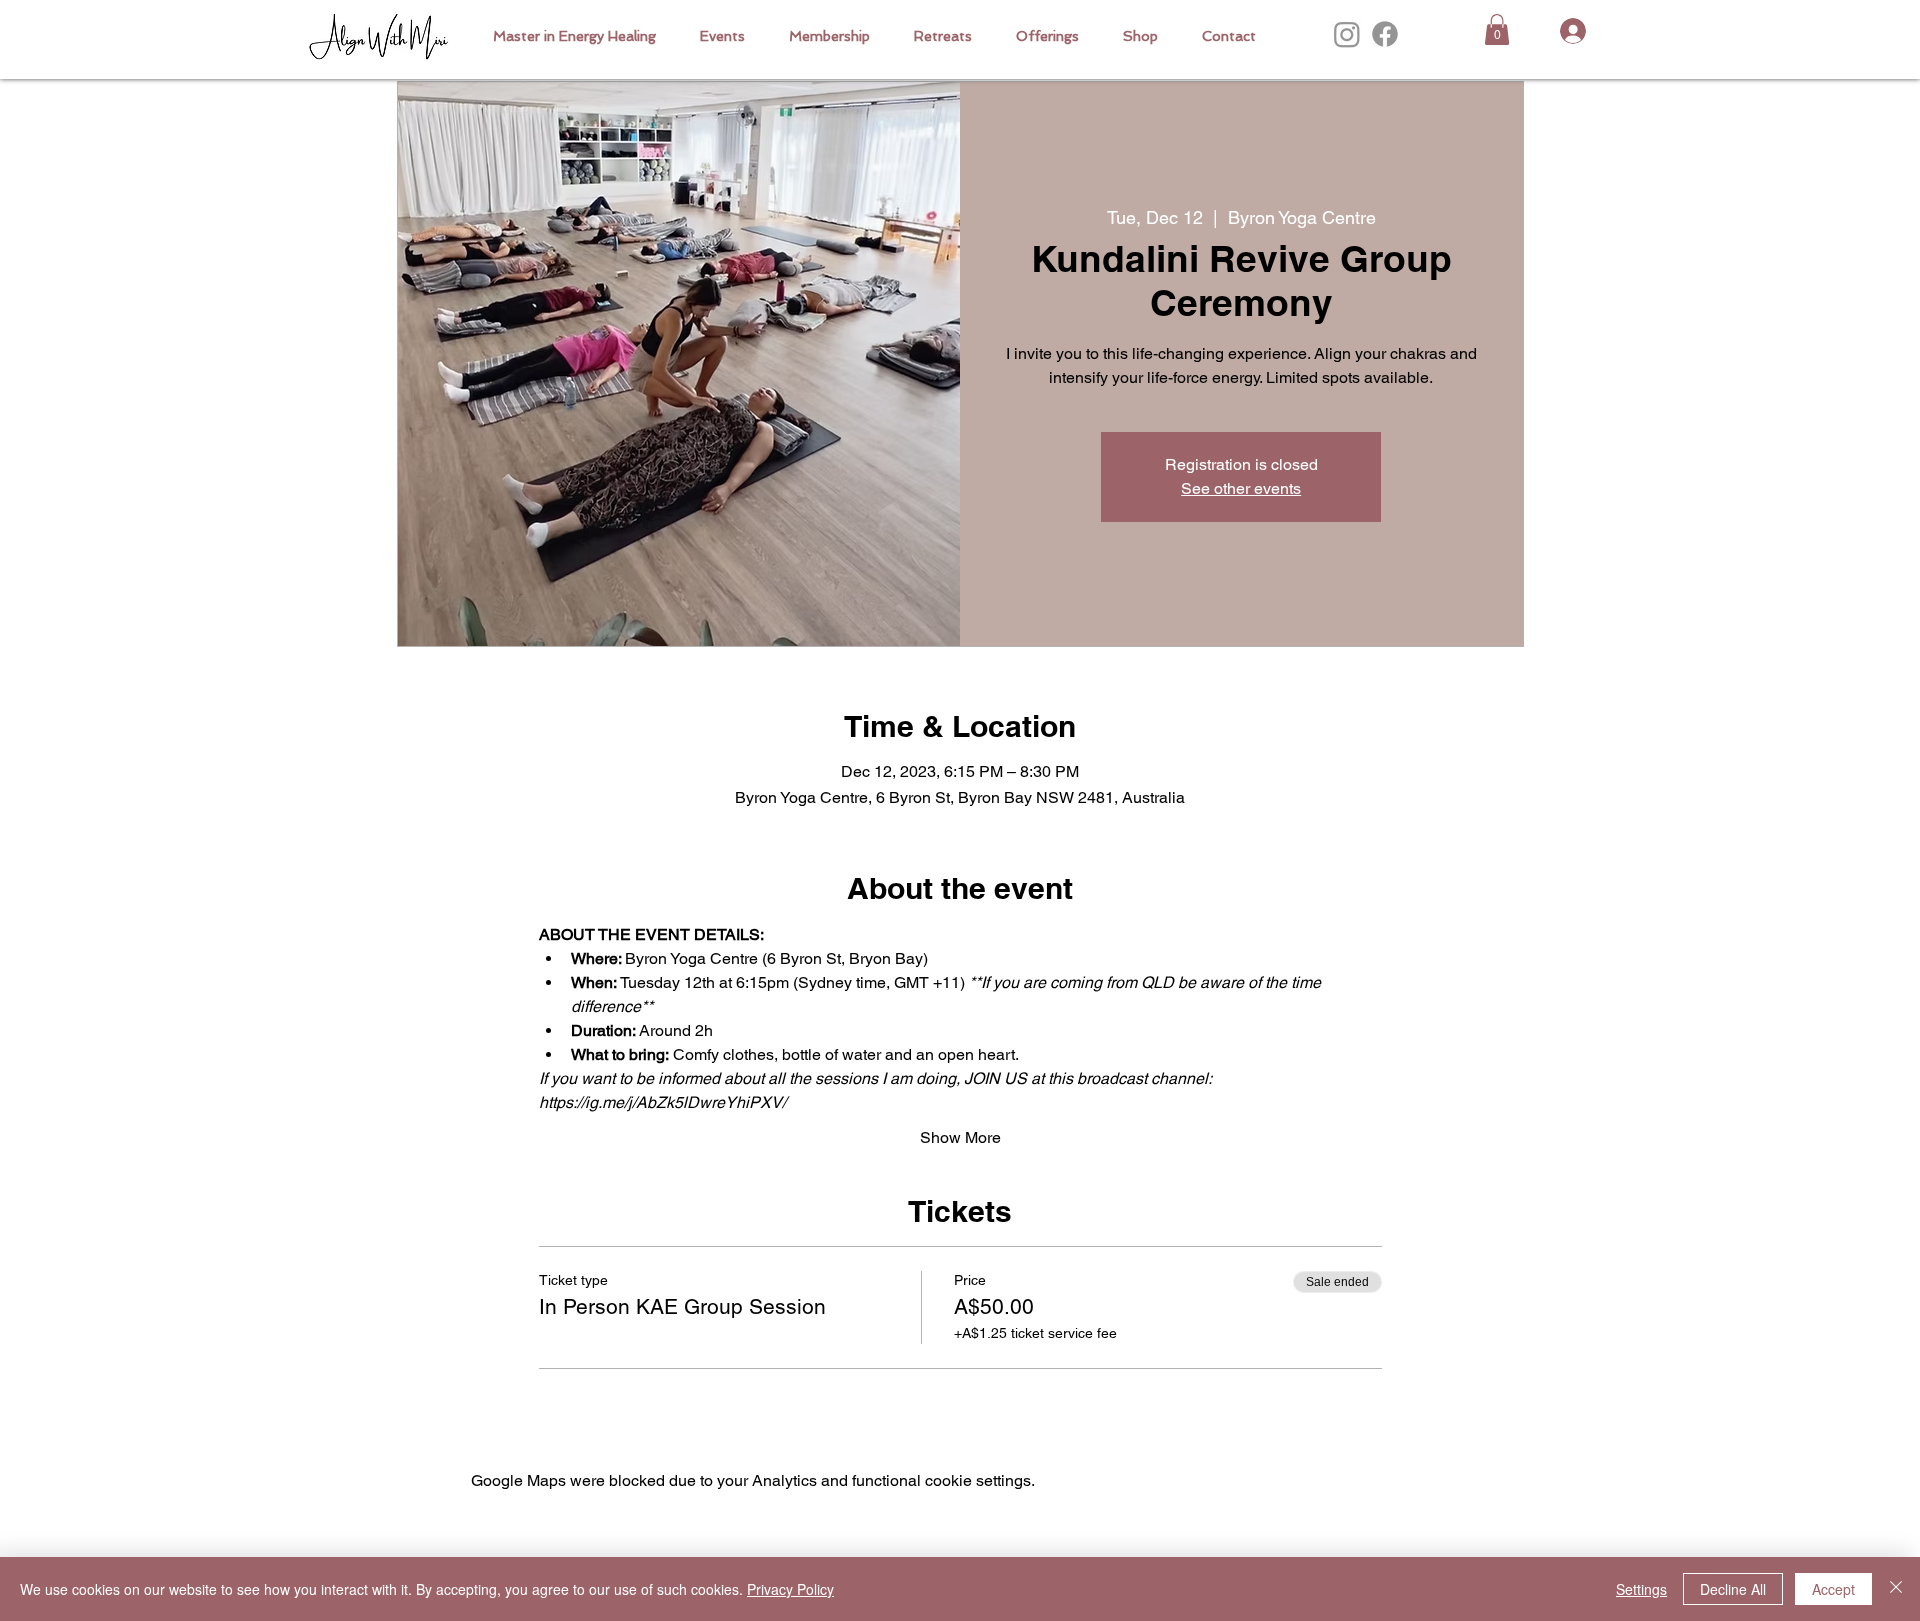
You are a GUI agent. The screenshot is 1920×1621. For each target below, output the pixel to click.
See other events (1241, 488)
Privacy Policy (790, 1589)
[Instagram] (1347, 34)
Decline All (1733, 1589)
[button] (1047, 36)
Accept (1833, 1589)
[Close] (1896, 1589)
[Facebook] (1385, 34)
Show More (960, 1137)
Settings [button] (1641, 1589)
